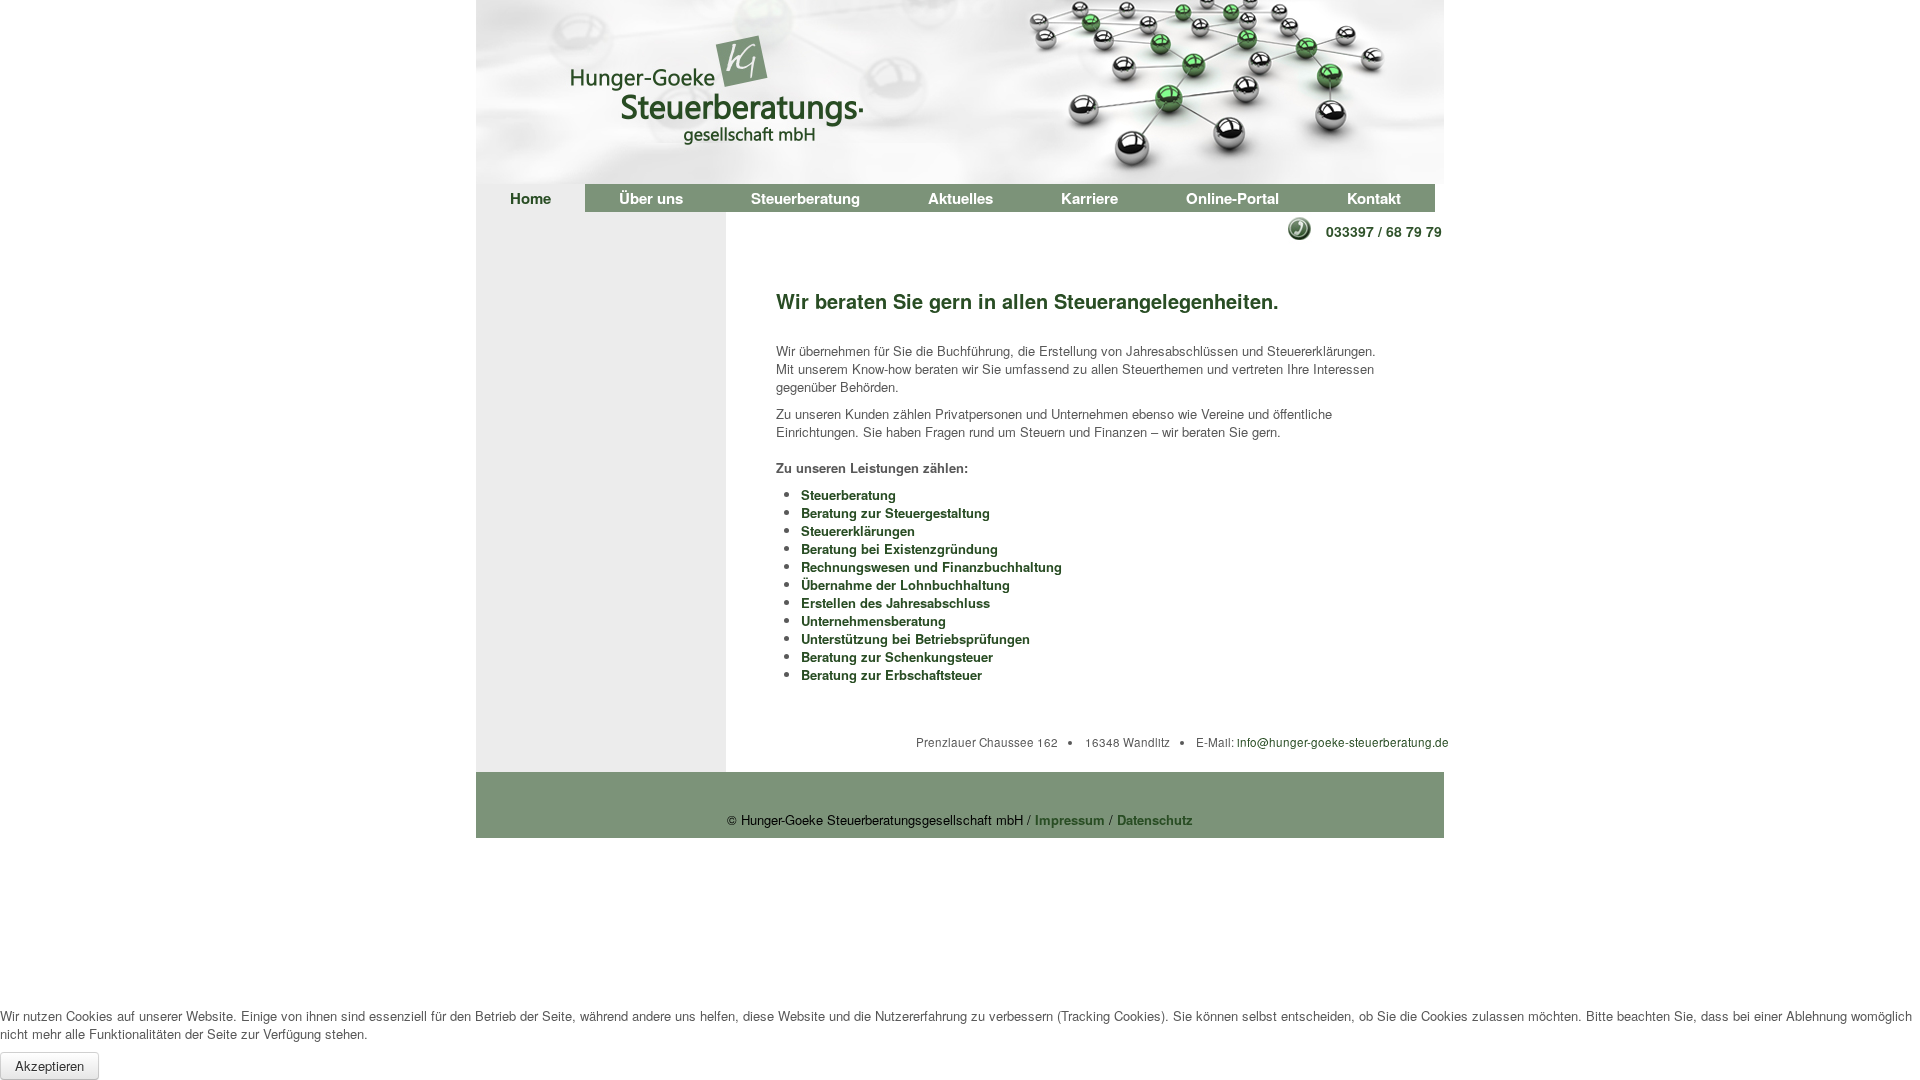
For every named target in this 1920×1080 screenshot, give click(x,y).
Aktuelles (960, 198)
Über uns (651, 198)
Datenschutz (1155, 819)
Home (530, 198)
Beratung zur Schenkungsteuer (897, 656)
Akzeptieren (49, 1065)
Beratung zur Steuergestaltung (895, 512)
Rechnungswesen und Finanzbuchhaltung (931, 566)
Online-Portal (1232, 198)
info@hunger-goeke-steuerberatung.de (1343, 742)
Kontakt (1374, 198)
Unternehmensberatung (873, 620)
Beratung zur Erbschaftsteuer (891, 674)
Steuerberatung (805, 198)
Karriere (1089, 198)
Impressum (1070, 819)
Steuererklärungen (858, 530)
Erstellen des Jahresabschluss (895, 602)
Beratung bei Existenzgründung (899, 548)
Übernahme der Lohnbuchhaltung (905, 584)
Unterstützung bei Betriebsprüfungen (915, 638)
